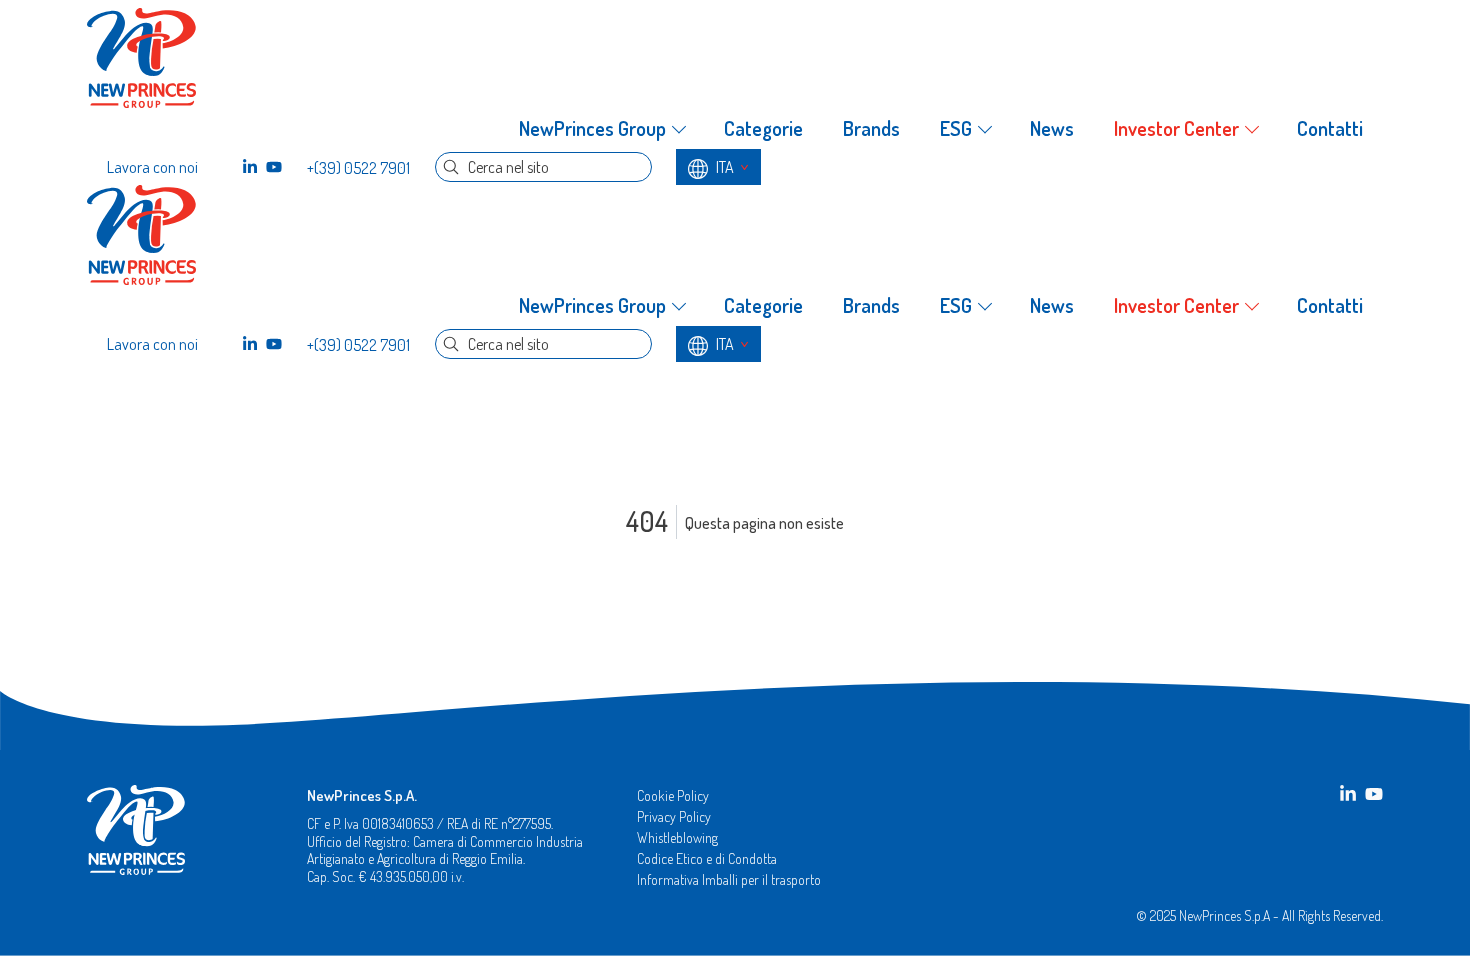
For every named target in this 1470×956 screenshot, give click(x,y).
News (1052, 128)
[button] (601, 128)
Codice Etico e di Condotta (707, 858)
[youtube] (274, 167)
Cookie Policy (673, 795)
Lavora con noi (152, 167)
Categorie (763, 128)
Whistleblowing (677, 837)
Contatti (1330, 128)
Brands (871, 128)
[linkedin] (250, 167)
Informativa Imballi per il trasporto (729, 879)
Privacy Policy (674, 816)
